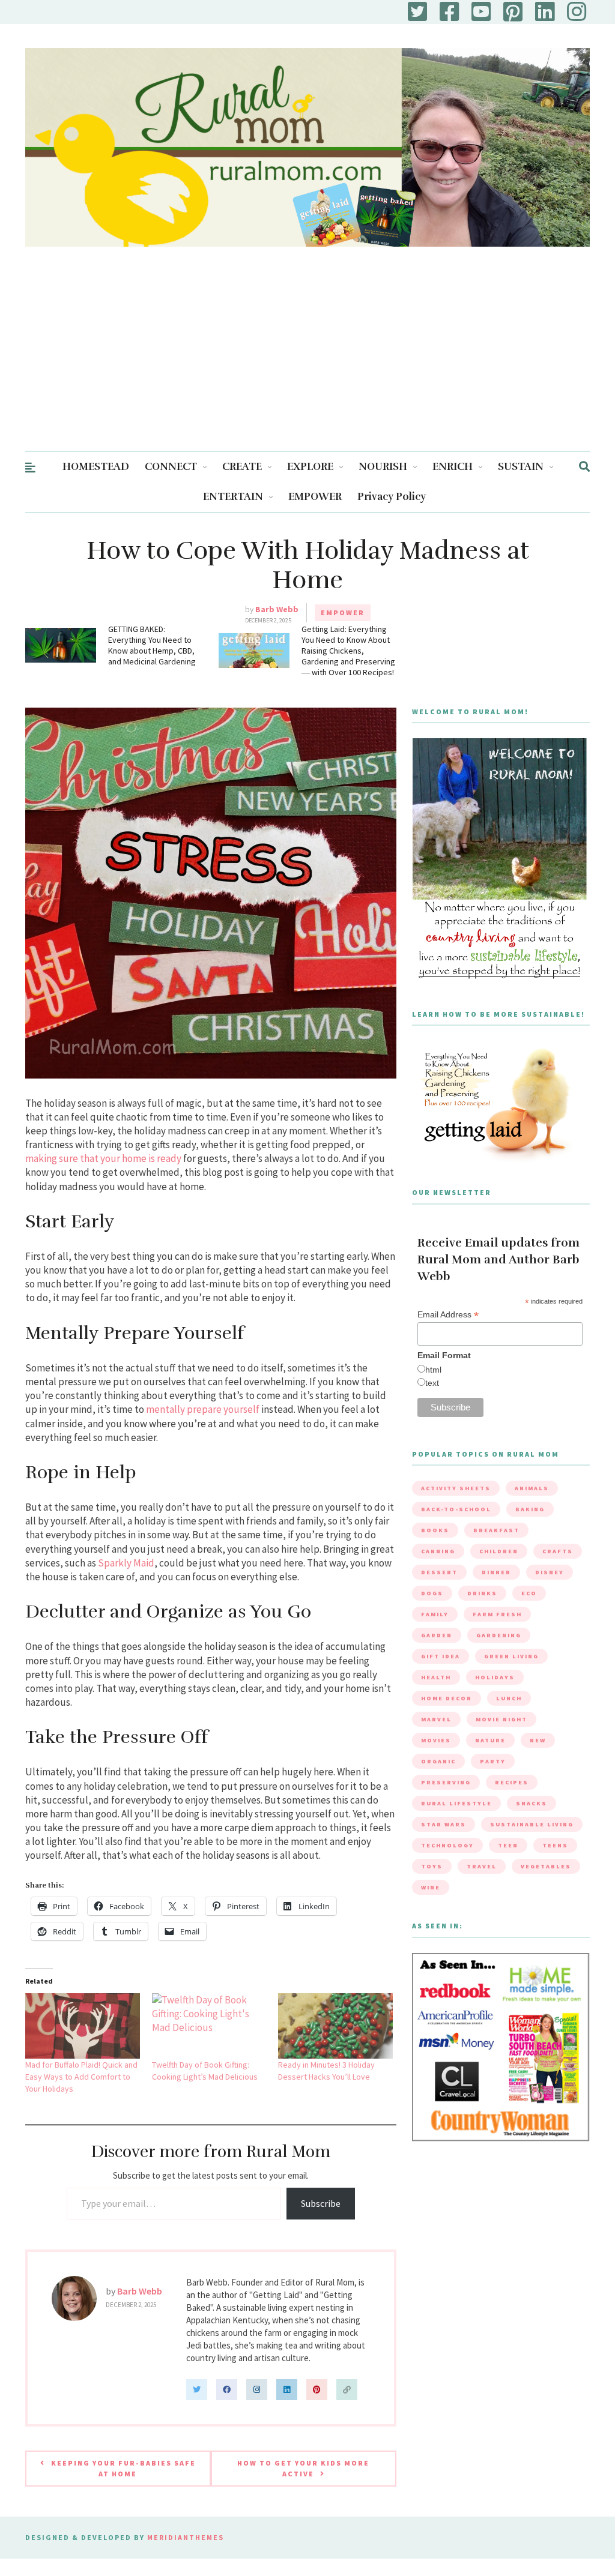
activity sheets (456, 1488)
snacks (532, 1803)
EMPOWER (315, 497)
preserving (446, 1782)
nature (490, 1740)
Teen (508, 1845)
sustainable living (532, 1824)
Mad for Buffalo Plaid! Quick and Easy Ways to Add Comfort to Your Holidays (81, 2077)
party (493, 1761)
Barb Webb (277, 609)
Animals (532, 1488)
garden (437, 1635)
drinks (482, 1593)
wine (431, 1887)
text (432, 1383)
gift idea (441, 1656)
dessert (439, 1572)
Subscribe (321, 2203)
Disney (550, 1572)
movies (436, 1740)
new (538, 1740)
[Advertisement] (307, 361)
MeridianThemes (186, 2537)
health (436, 1677)
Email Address (448, 1315)
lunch (509, 1698)
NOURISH (383, 467)
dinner (496, 1572)
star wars (444, 1824)
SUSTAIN (521, 467)
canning (438, 1551)
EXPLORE (310, 467)
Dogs (432, 1593)
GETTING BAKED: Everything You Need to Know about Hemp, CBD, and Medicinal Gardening (152, 645)
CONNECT (171, 467)
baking (530, 1509)
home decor (447, 1698)
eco (529, 1593)
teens (555, 1845)
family (435, 1614)
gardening (499, 1635)
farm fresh (497, 1614)
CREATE (242, 467)
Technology (447, 1845)
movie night (501, 1719)
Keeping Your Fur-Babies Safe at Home (123, 2468)
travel (482, 1866)
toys (432, 1866)
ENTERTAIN (233, 497)
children (499, 1551)
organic (438, 1761)
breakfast (496, 1530)
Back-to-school (456, 1509)
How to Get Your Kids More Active (303, 2468)
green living (511, 1656)
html (433, 1370)
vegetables (546, 1866)
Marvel (436, 1719)
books (435, 1530)
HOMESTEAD (96, 467)
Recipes (512, 1782)
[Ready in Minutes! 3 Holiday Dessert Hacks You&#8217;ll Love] (335, 2026)
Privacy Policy (392, 497)
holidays (495, 1677)
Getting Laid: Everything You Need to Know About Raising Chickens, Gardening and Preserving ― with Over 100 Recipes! (348, 651)
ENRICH (453, 467)
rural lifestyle (456, 1803)
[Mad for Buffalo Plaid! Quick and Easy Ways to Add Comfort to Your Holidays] (83, 2026)
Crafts (558, 1551)
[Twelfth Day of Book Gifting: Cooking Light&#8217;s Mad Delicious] (209, 2026)
